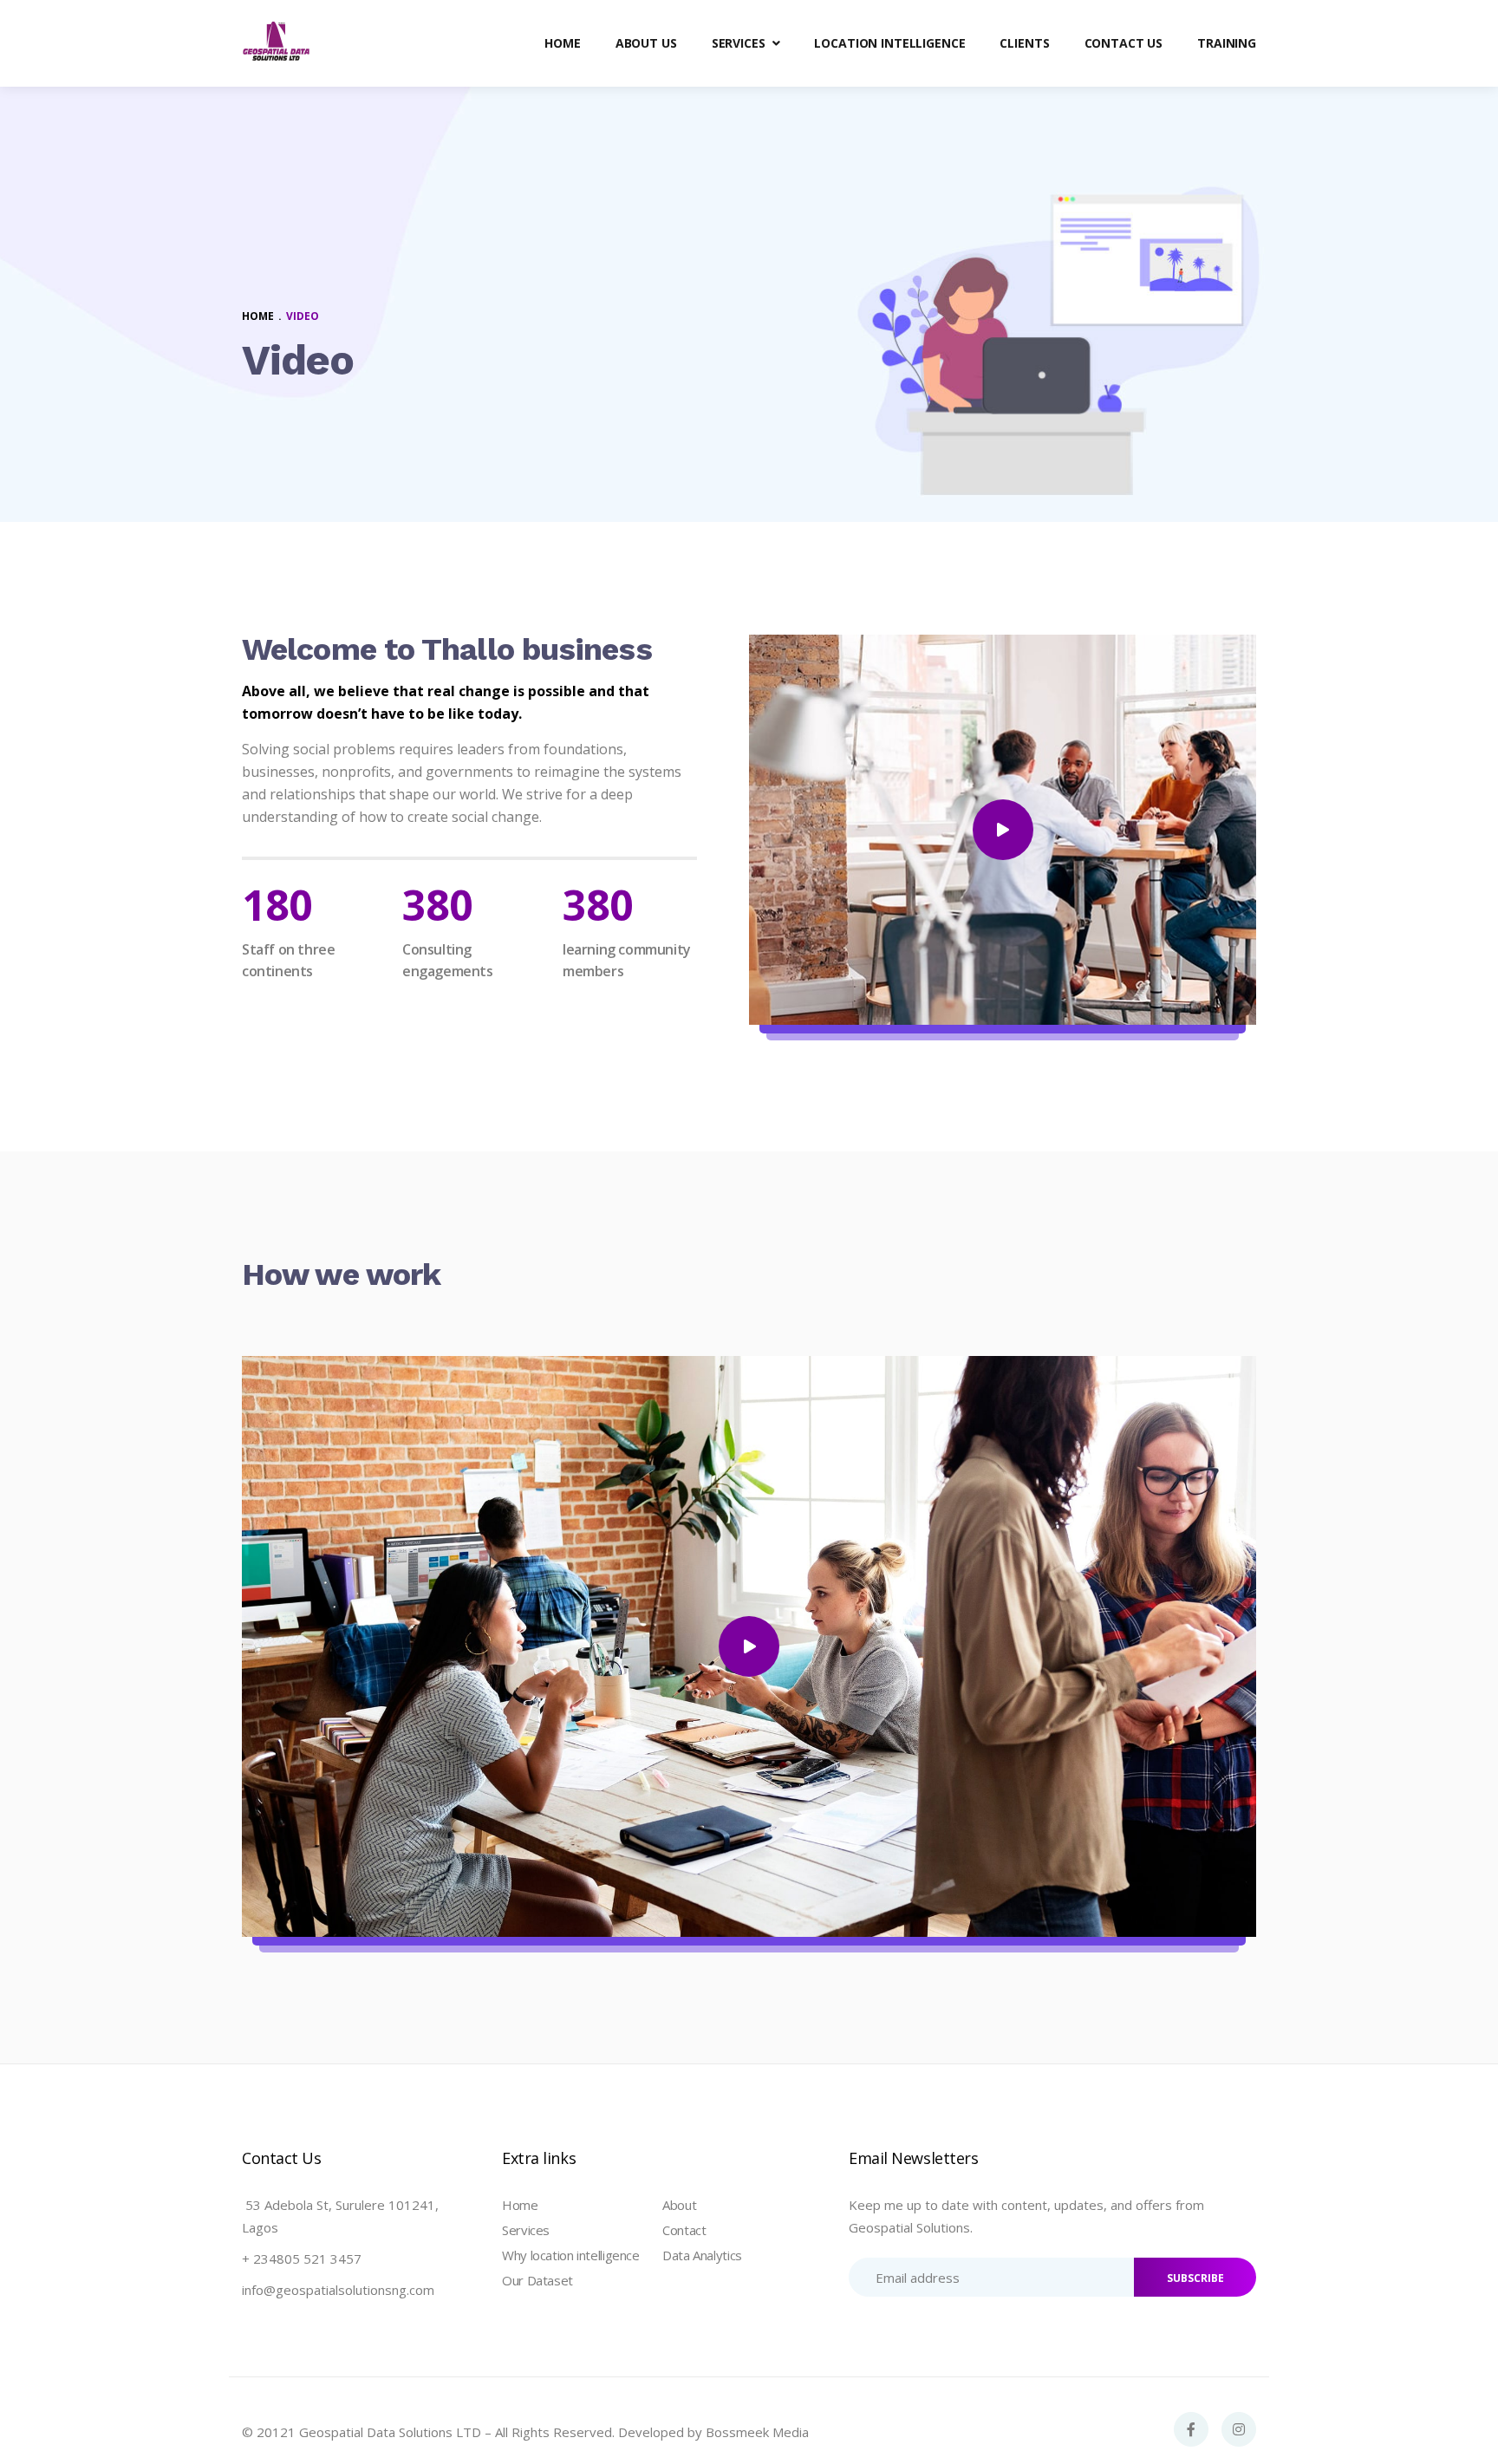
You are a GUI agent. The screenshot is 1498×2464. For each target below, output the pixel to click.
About (679, 2205)
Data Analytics (702, 2255)
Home (520, 2205)
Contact (684, 2230)
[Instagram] (1239, 2429)
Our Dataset (537, 2280)
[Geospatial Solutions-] (277, 43)
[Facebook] (1191, 2429)
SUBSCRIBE (1195, 2278)
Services (526, 2230)
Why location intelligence (571, 2255)
